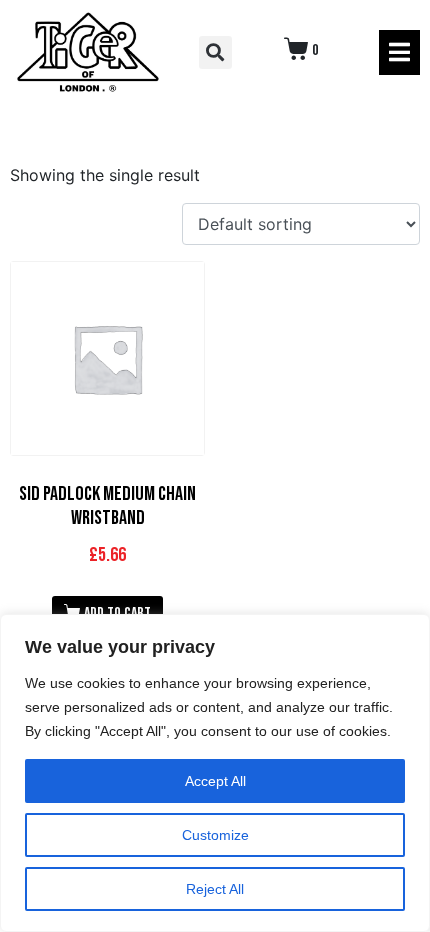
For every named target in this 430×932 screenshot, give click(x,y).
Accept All (215, 781)
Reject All (215, 889)
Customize (215, 835)
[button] (215, 52)
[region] (215, 773)
